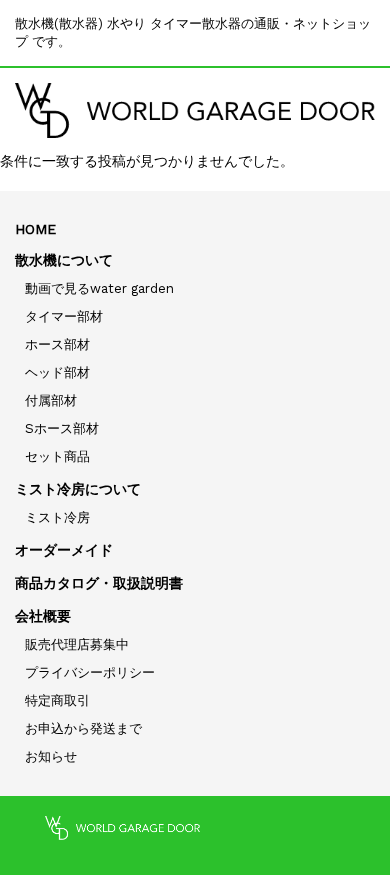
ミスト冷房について (78, 489)
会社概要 (43, 616)
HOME (35, 229)
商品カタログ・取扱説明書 (99, 583)
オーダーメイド (64, 550)
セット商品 (57, 456)
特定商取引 (57, 700)
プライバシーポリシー (90, 672)
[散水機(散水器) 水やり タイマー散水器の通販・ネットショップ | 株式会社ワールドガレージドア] (195, 110)
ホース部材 (57, 344)
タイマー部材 (64, 316)
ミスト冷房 (57, 517)
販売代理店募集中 (77, 644)
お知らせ (51, 756)
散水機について (64, 260)
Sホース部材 (62, 428)
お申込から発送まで (83, 728)
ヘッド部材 (57, 372)
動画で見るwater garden (99, 288)
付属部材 (51, 400)
